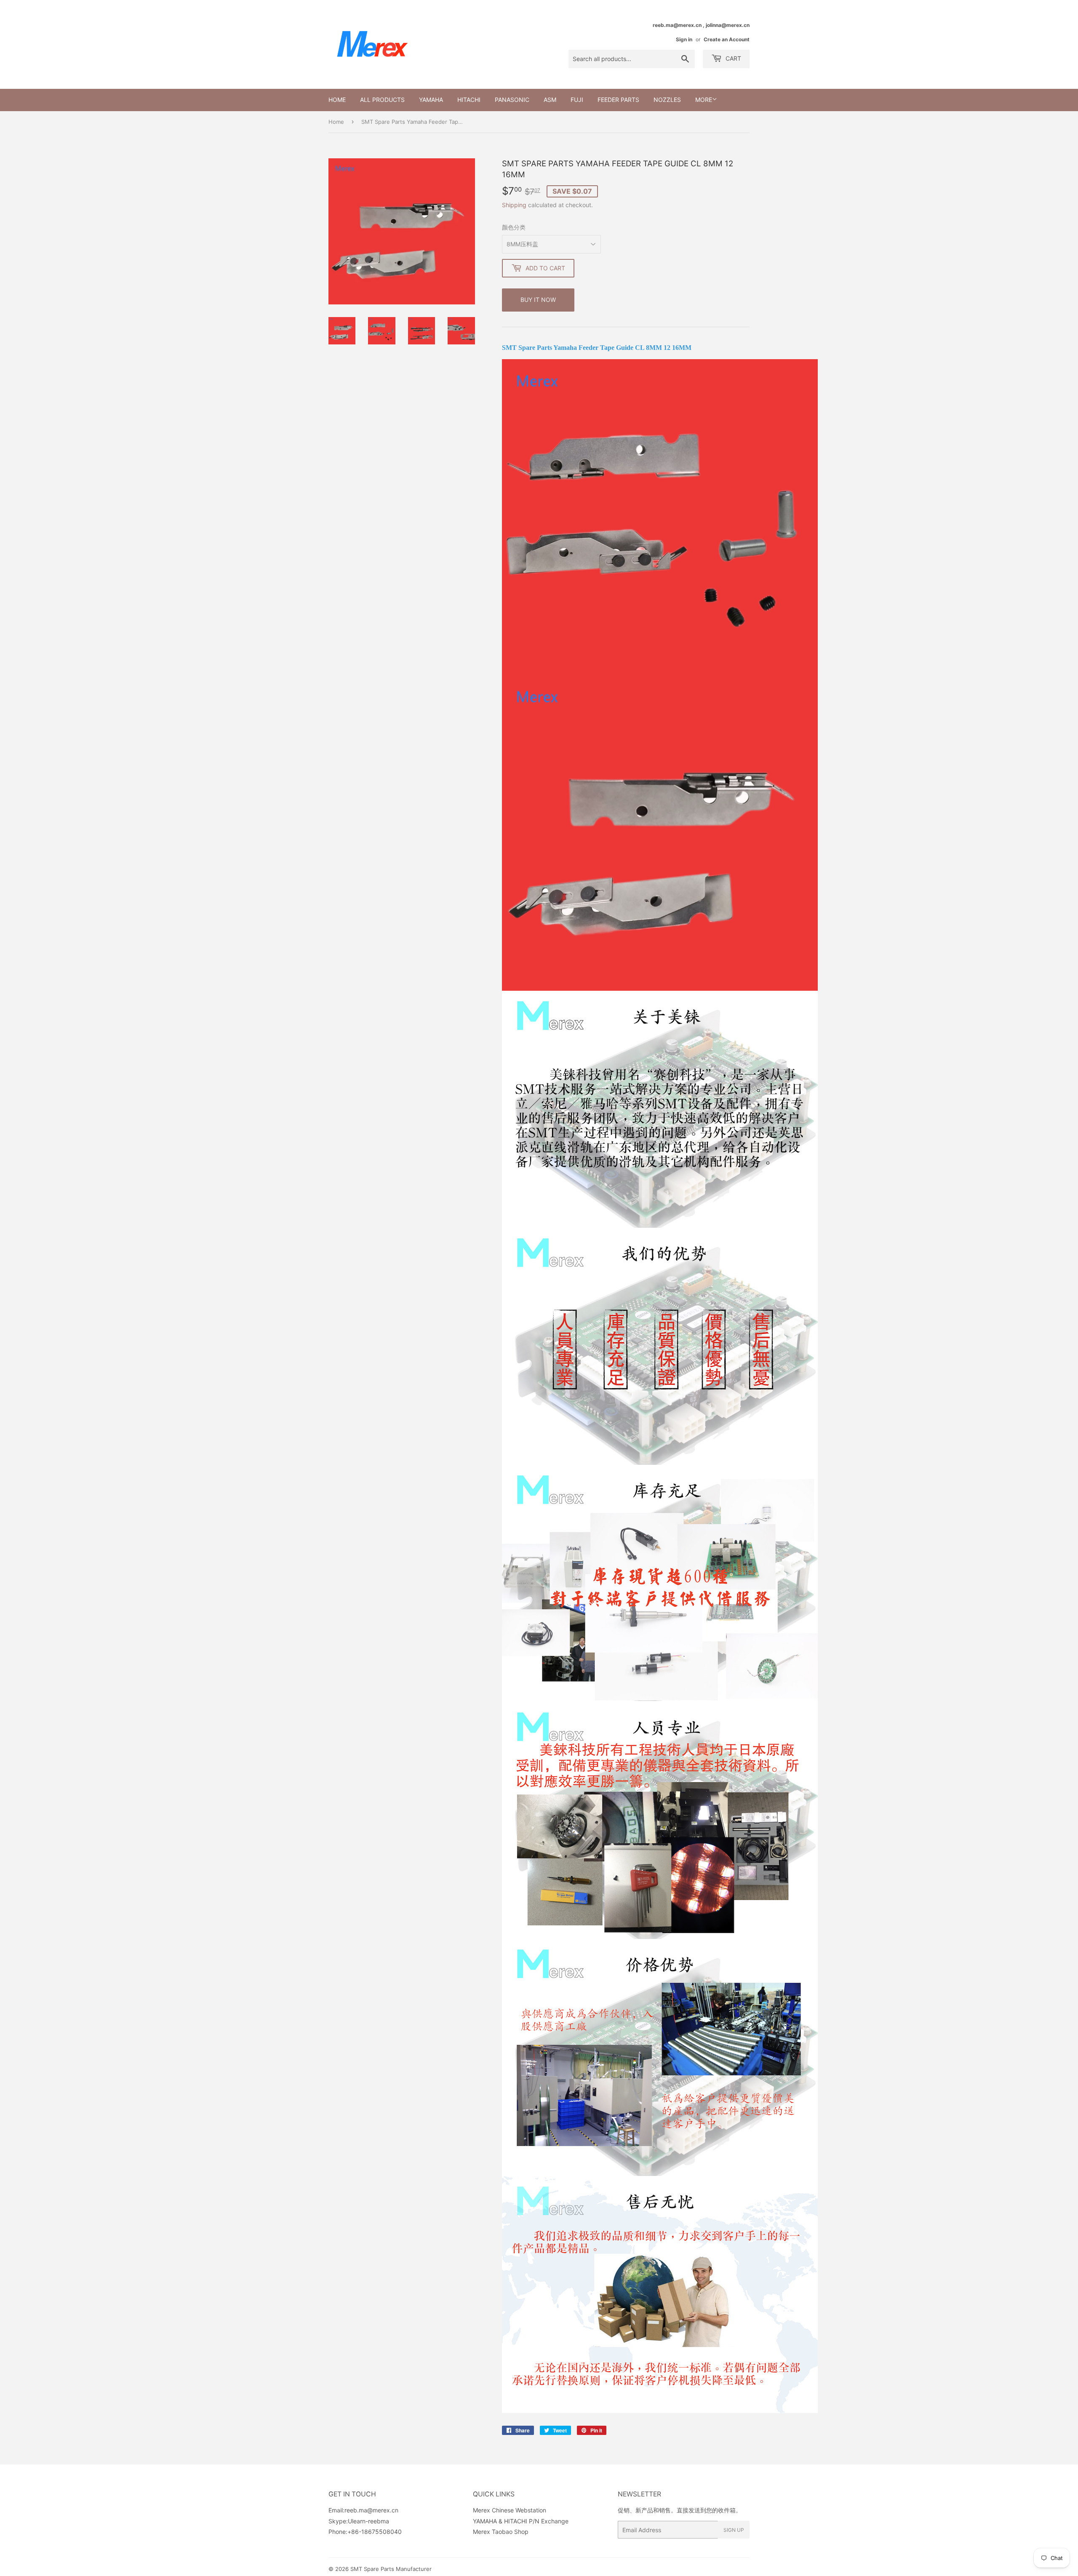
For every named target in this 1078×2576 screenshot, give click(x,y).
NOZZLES (667, 100)
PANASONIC (512, 100)
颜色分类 (514, 227)
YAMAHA (431, 100)
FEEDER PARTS (618, 100)
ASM (550, 100)
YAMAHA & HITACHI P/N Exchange (521, 2521)
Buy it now (538, 300)
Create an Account (727, 39)
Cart (732, 58)
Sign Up (734, 2530)
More (704, 100)
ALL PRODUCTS (382, 100)
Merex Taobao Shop (501, 2532)
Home (337, 100)
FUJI (577, 100)
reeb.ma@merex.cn (371, 2510)
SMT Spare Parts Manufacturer (391, 2569)
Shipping (514, 205)
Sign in (684, 39)
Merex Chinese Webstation (510, 2510)
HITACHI (469, 100)
